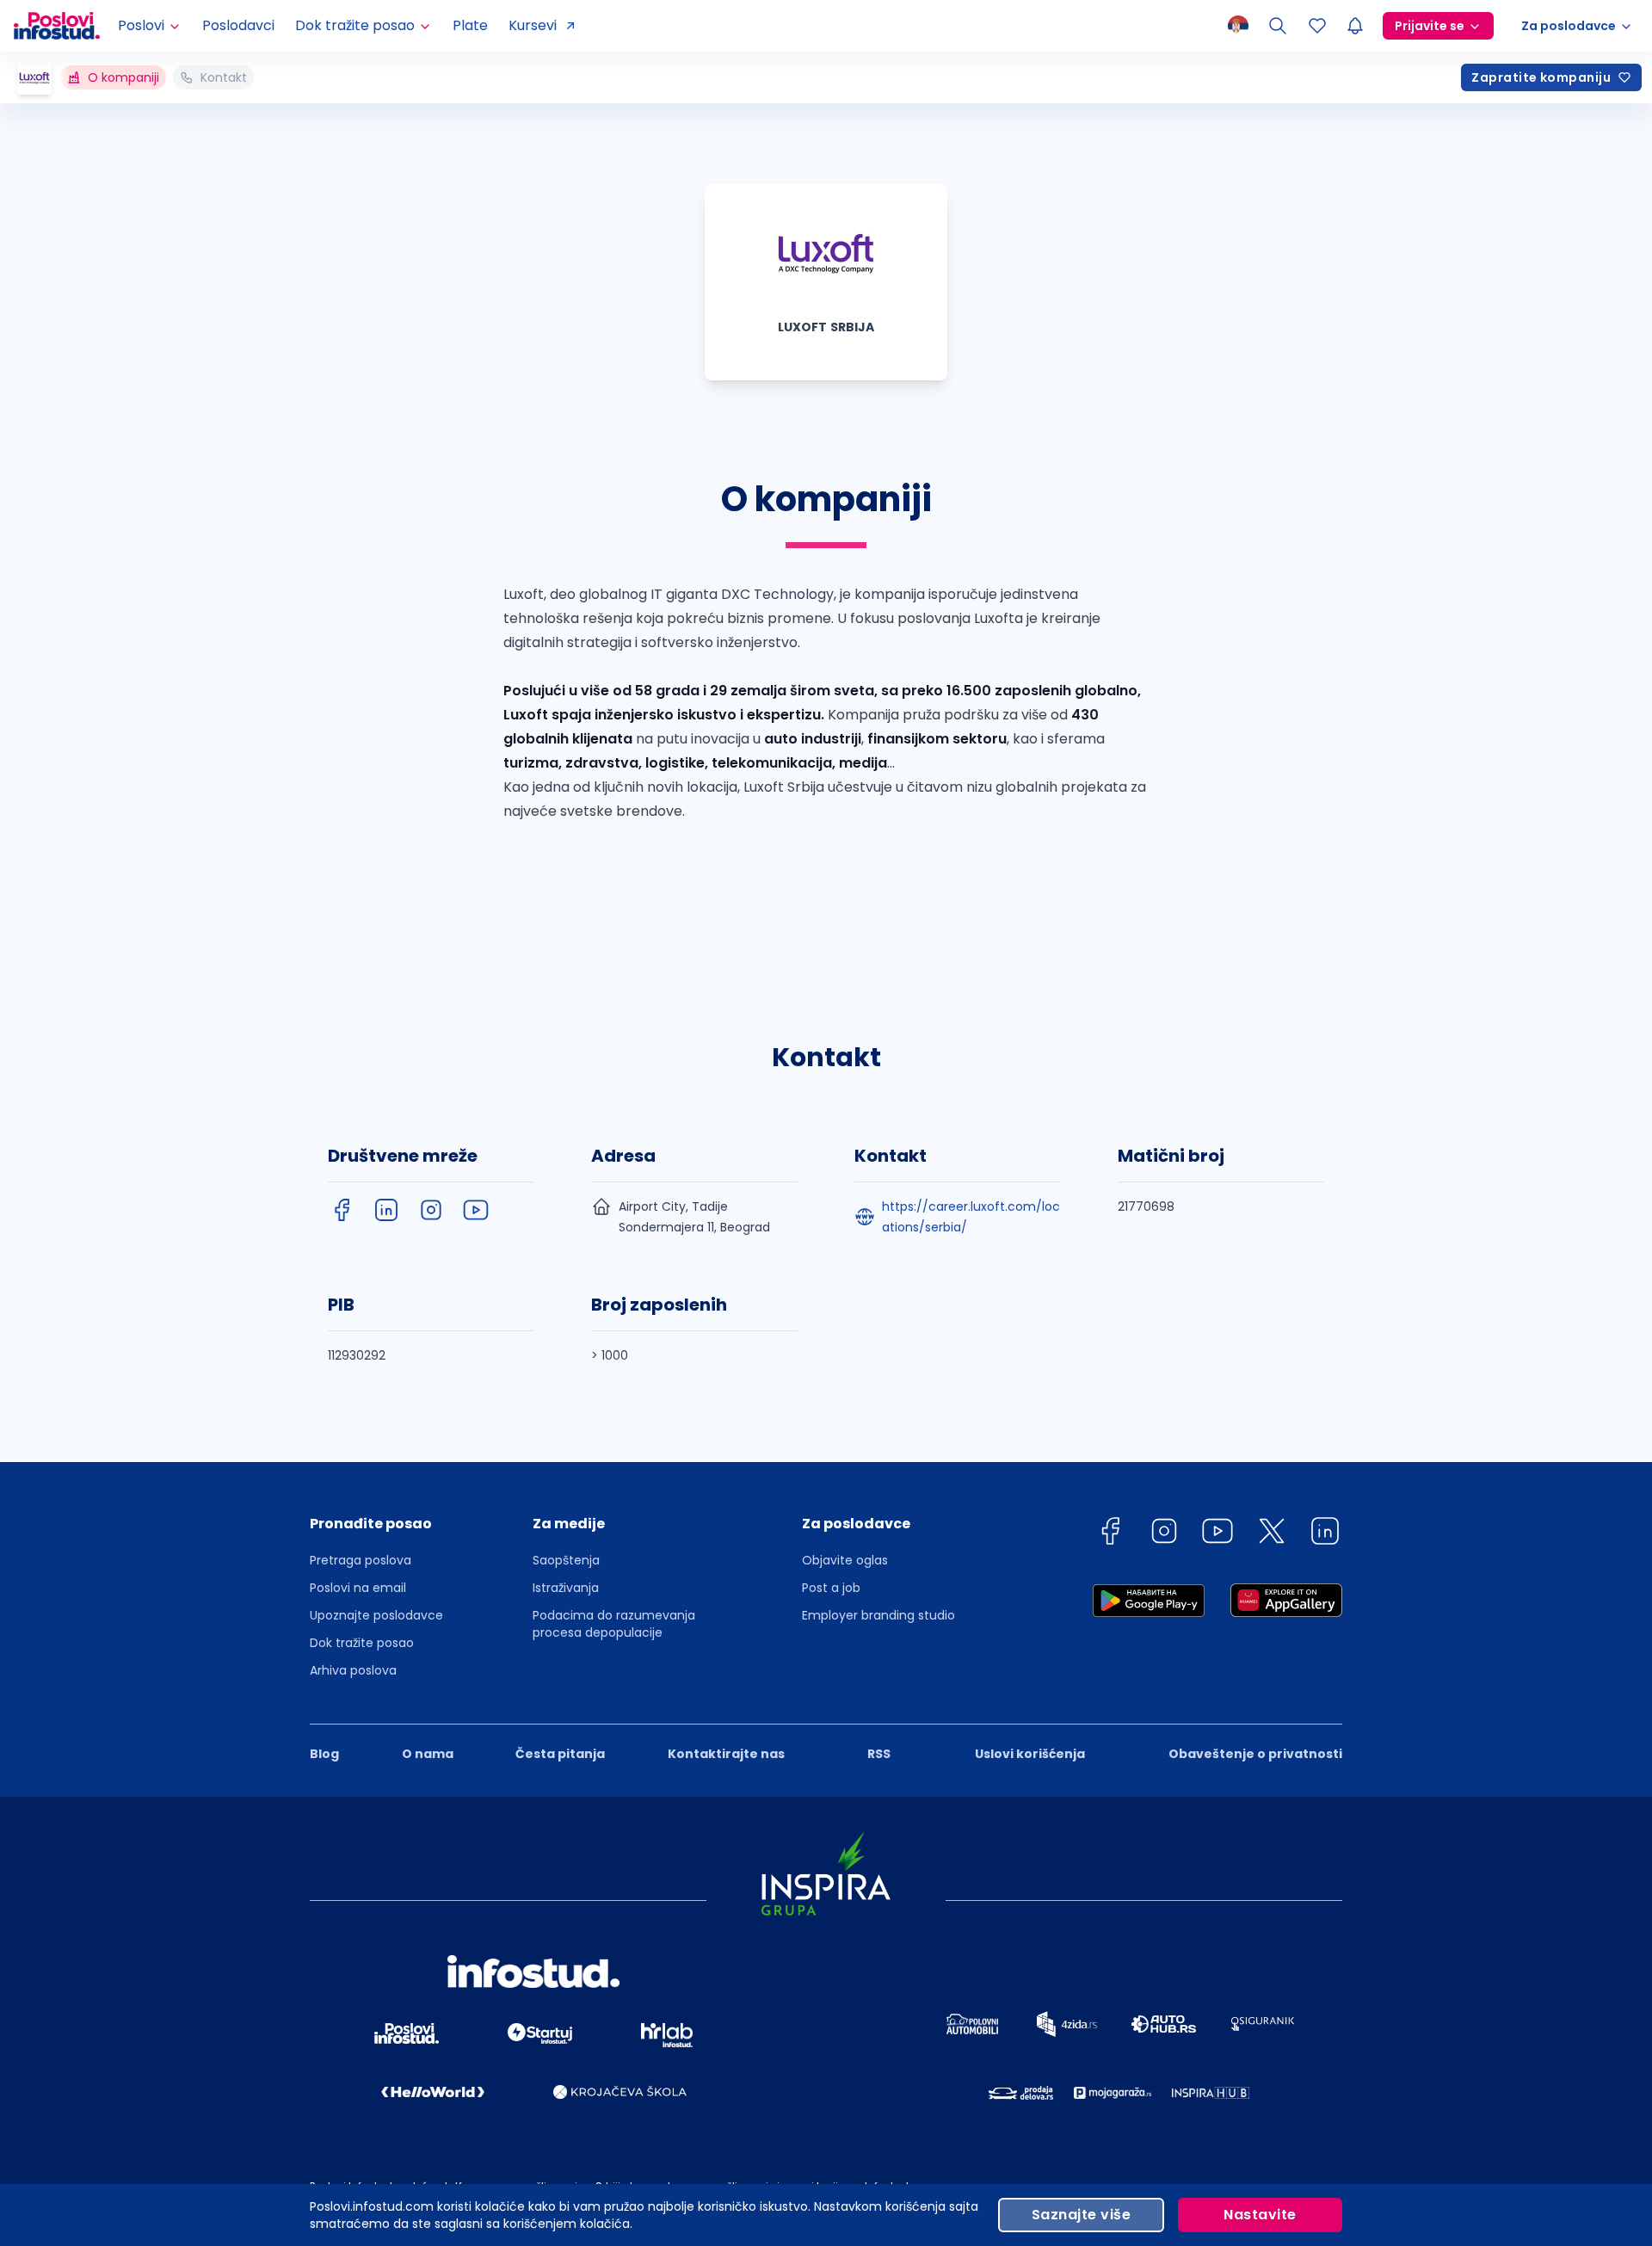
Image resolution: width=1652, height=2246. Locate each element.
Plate (470, 25)
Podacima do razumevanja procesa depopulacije (614, 1624)
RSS (879, 1754)
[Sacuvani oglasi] (1317, 26)
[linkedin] (1325, 1534)
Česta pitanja (560, 1754)
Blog (324, 1754)
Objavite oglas (845, 1560)
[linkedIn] (386, 1210)
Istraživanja (566, 1588)
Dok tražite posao (362, 1643)
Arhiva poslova (353, 1670)
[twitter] (1272, 1534)
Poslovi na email (358, 1588)
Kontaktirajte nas (726, 1754)
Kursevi (533, 25)
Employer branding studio (878, 1615)
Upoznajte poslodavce (376, 1615)
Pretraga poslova (361, 1560)
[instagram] (431, 1210)
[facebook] (342, 1210)
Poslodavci (238, 25)
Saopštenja (566, 1560)
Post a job (831, 1588)
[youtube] (476, 1210)
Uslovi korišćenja (1030, 1754)
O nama (428, 1754)
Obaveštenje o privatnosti (1255, 1754)
